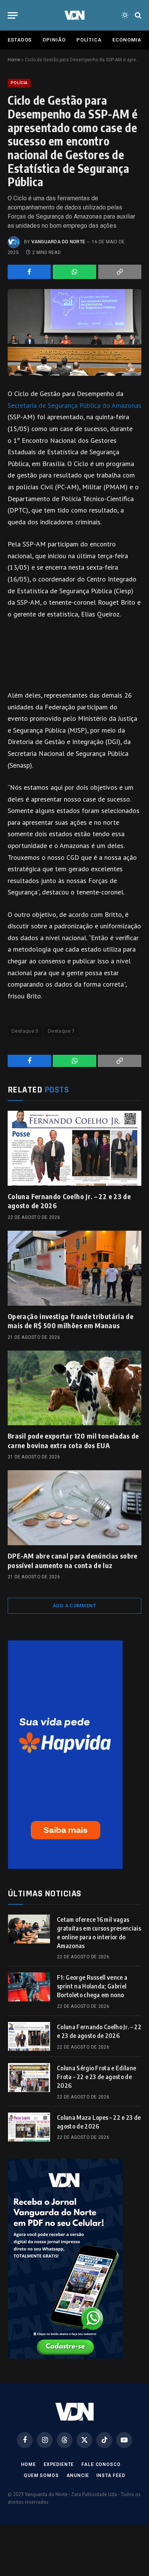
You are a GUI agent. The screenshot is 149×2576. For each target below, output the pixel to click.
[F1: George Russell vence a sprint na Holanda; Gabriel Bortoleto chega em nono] (29, 1987)
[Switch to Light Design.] (125, 15)
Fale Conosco (101, 2464)
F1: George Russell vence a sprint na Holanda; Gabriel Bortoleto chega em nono (92, 1986)
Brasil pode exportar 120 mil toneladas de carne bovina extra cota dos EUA (73, 1440)
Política (89, 40)
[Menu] (13, 15)
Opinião (54, 40)
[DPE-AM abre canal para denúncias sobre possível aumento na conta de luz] (74, 1508)
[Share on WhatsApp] (74, 272)
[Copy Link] (120, 272)
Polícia (19, 83)
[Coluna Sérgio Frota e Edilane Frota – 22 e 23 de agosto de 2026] (29, 2078)
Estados (20, 40)
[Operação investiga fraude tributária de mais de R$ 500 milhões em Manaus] (74, 1268)
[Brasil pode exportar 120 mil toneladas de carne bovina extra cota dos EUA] (74, 1388)
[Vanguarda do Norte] (74, 15)
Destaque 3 (25, 1031)
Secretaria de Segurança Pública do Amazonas (74, 405)
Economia (127, 40)
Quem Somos (41, 2475)
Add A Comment (74, 1606)
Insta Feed (111, 2475)
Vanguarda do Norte (58, 242)
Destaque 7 (61, 1031)
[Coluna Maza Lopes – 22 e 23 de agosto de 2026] (29, 2127)
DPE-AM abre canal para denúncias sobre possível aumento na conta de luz (73, 1560)
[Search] (137, 15)
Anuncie (78, 2475)
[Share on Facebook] (29, 272)
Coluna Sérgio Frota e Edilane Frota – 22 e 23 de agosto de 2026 (96, 2077)
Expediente (59, 2464)
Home (14, 60)
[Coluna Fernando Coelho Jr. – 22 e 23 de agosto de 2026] (74, 1148)
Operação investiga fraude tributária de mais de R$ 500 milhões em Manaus (70, 1321)
